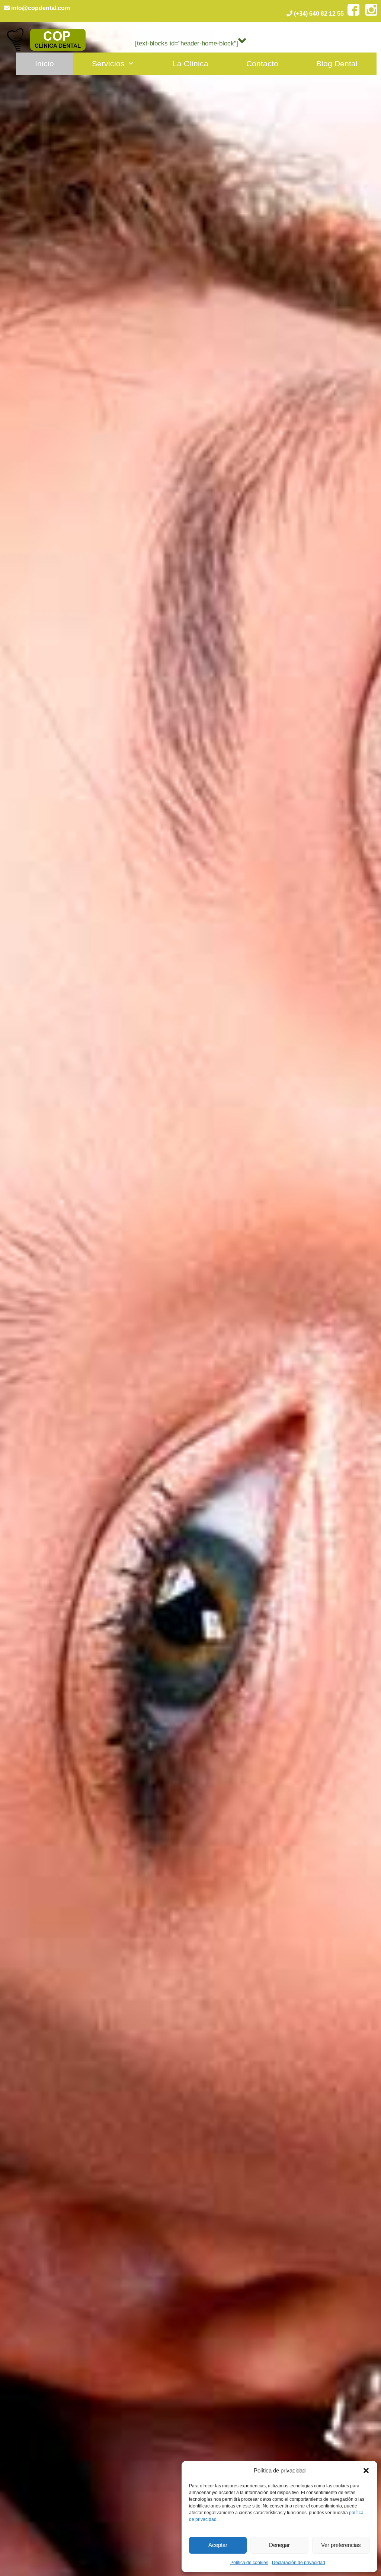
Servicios (108, 64)
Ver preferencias (341, 2545)
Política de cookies (249, 2563)
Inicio (44, 64)
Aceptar (218, 2545)
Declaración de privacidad (299, 2563)
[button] (366, 2471)
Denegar (279, 2545)
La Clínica (190, 64)
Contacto (262, 64)
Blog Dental (337, 64)
